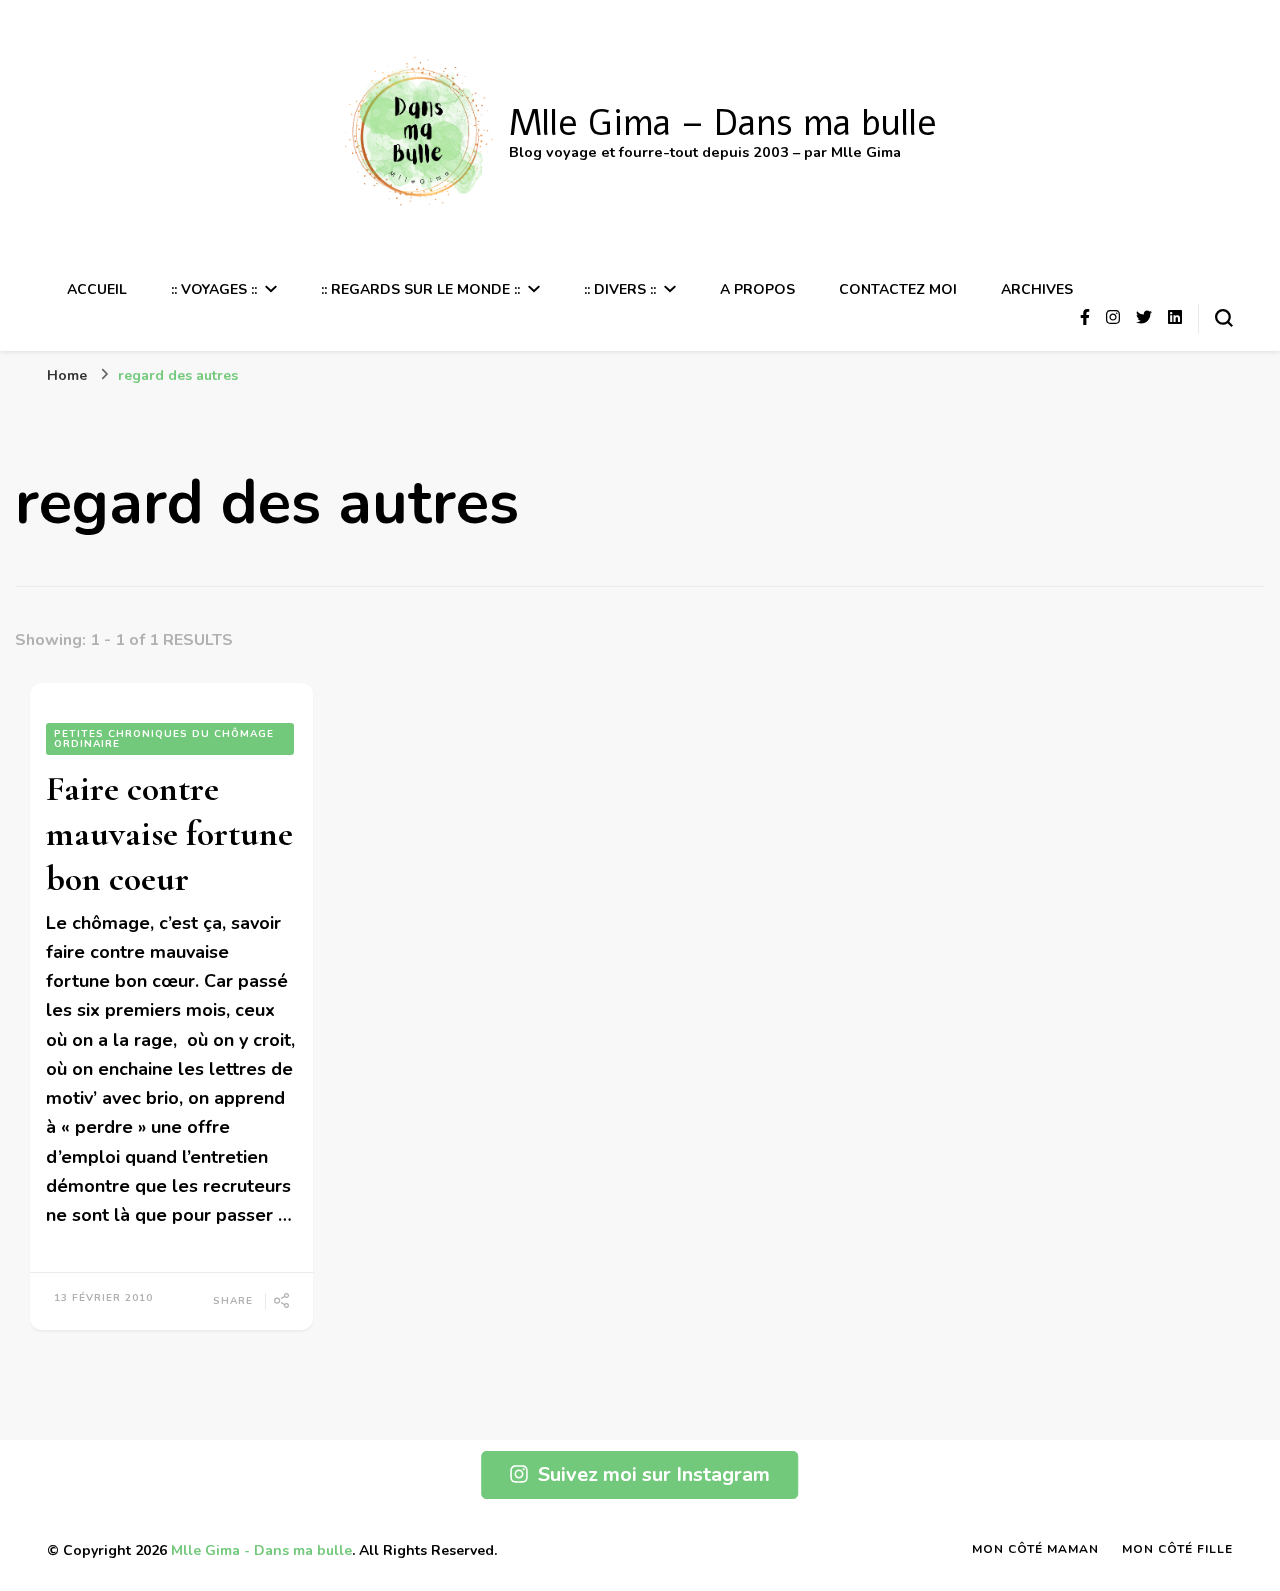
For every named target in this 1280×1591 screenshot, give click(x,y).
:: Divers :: (620, 289)
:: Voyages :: (214, 289)
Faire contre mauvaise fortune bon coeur (169, 833)
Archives (1037, 289)
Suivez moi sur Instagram (654, 1474)
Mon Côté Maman (1035, 1549)
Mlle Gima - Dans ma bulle (261, 1550)
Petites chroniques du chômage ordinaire (164, 739)
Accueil (97, 289)
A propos (757, 289)
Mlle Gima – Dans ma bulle (723, 123)
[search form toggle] (1224, 318)
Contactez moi (898, 289)
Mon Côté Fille (1177, 1549)
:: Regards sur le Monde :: (420, 289)
